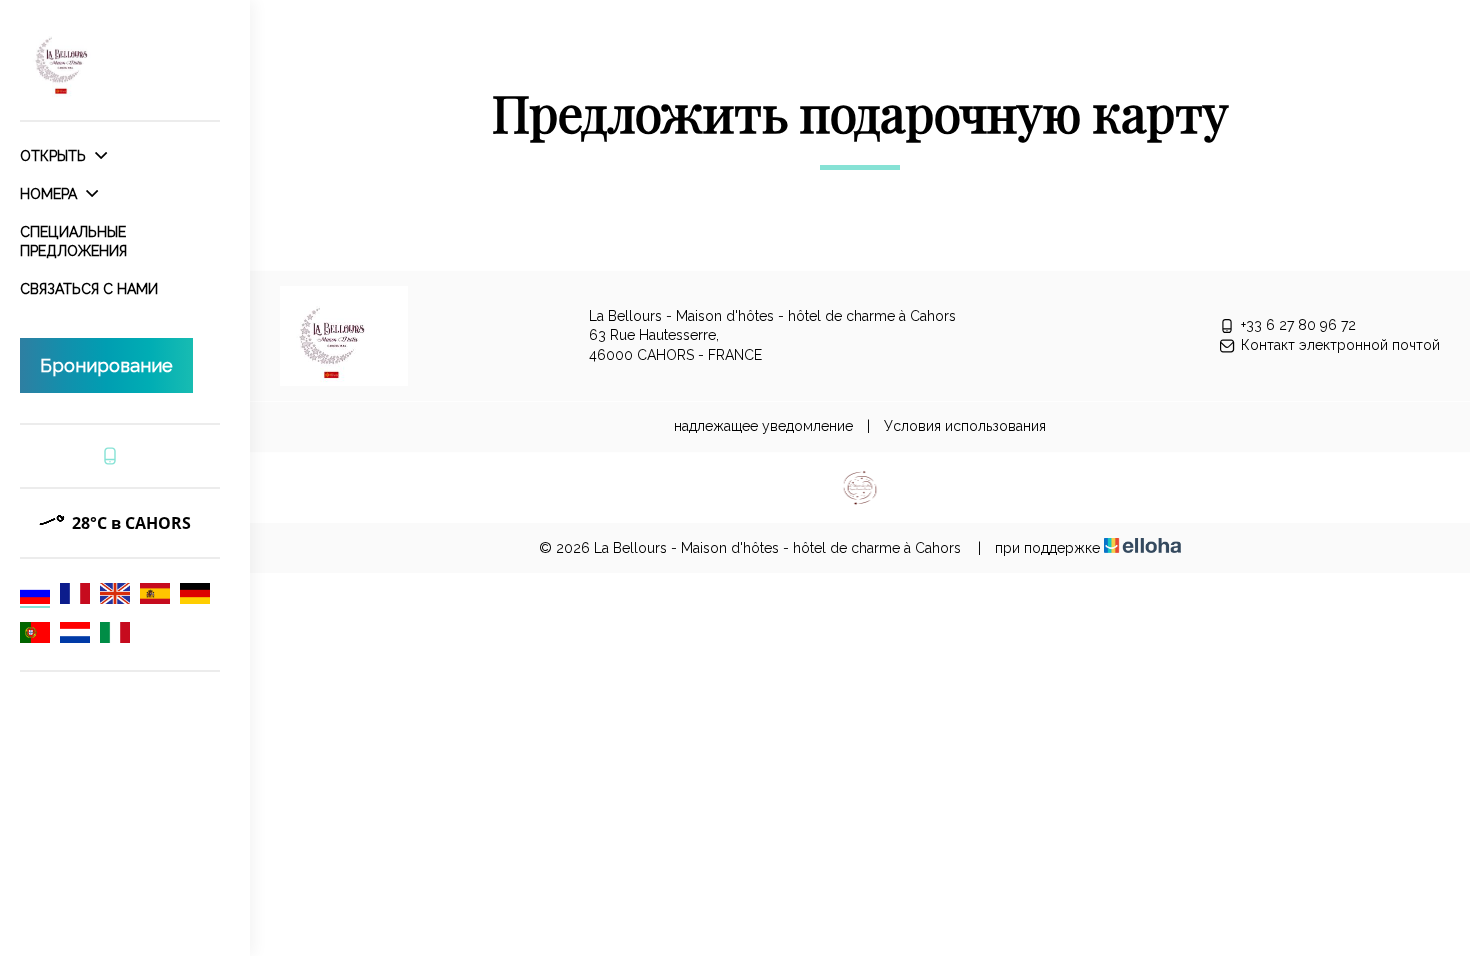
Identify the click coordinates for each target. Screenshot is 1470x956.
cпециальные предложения (73, 241)
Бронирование (106, 365)
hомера (50, 194)
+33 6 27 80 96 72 (1298, 325)
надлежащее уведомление (763, 426)
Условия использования (965, 426)
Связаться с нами (89, 289)
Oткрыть (55, 156)
